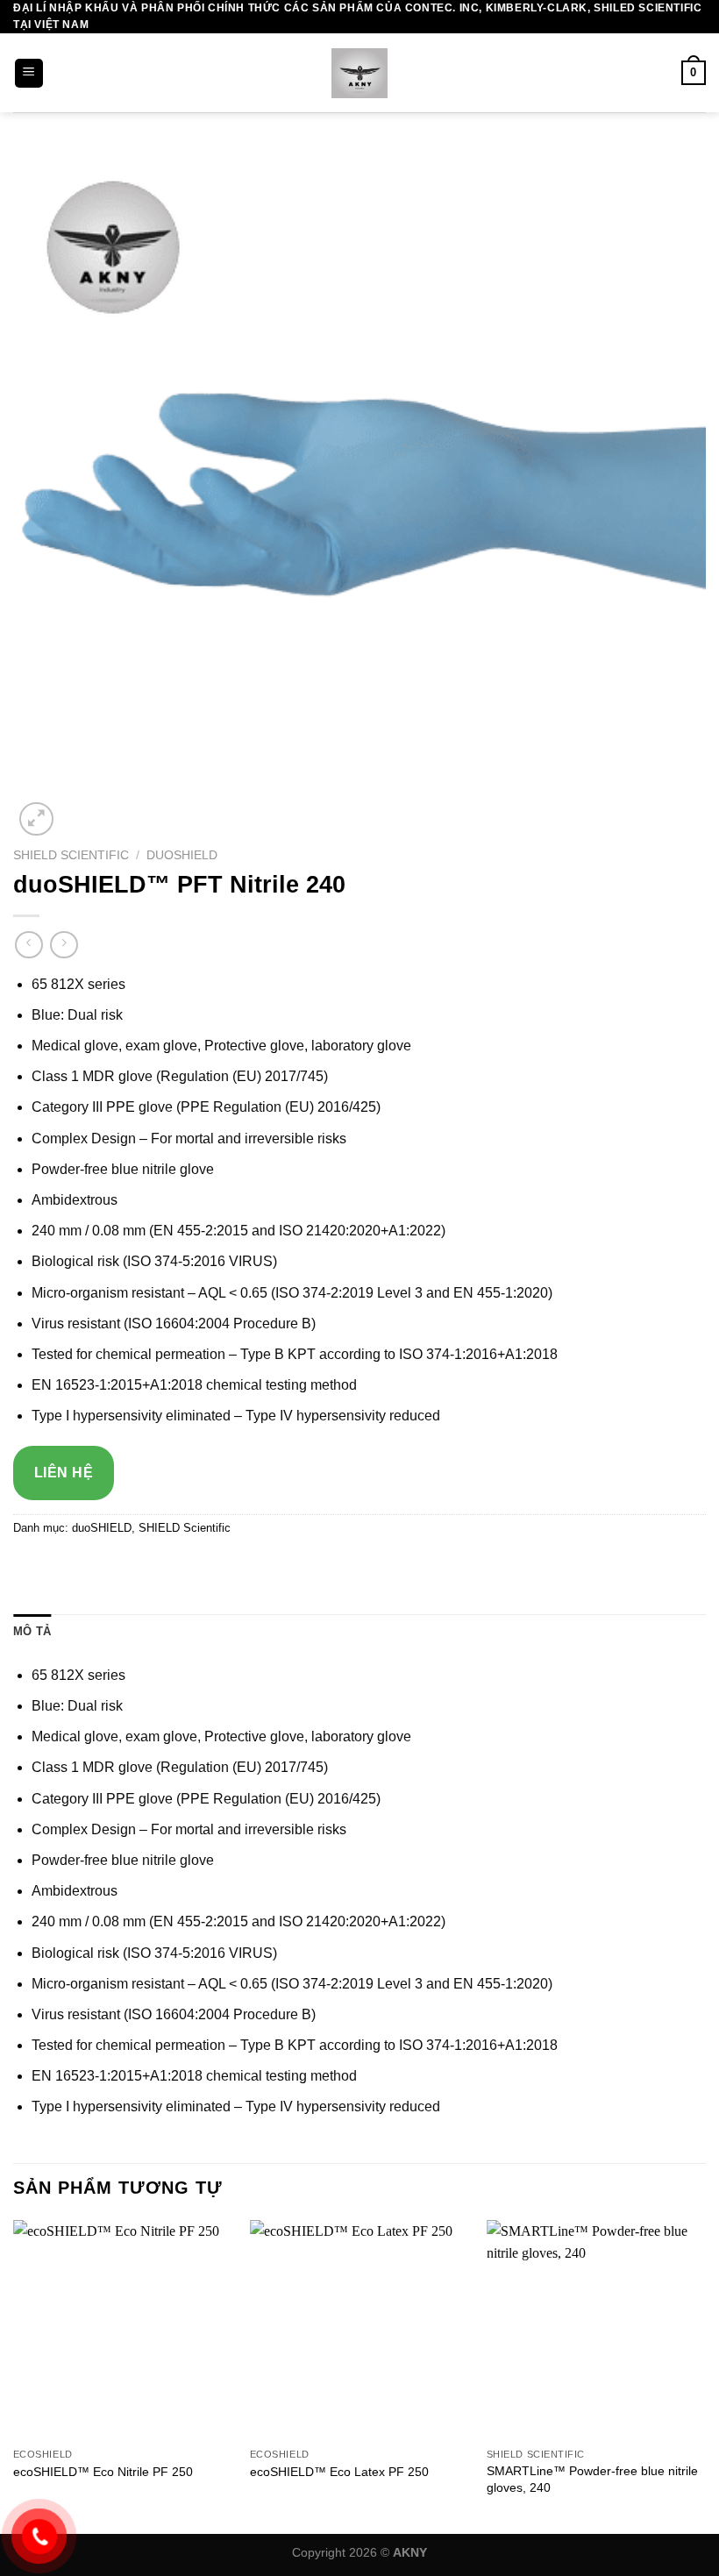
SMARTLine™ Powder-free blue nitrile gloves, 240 (592, 2479)
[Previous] (14, 2375)
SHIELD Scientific (71, 855)
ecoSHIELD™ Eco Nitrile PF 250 (103, 2472)
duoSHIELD (182, 855)
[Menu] (29, 73)
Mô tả (32, 1631)
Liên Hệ (64, 1473)
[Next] (705, 2375)
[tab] (32, 1632)
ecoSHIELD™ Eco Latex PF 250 (339, 2472)
